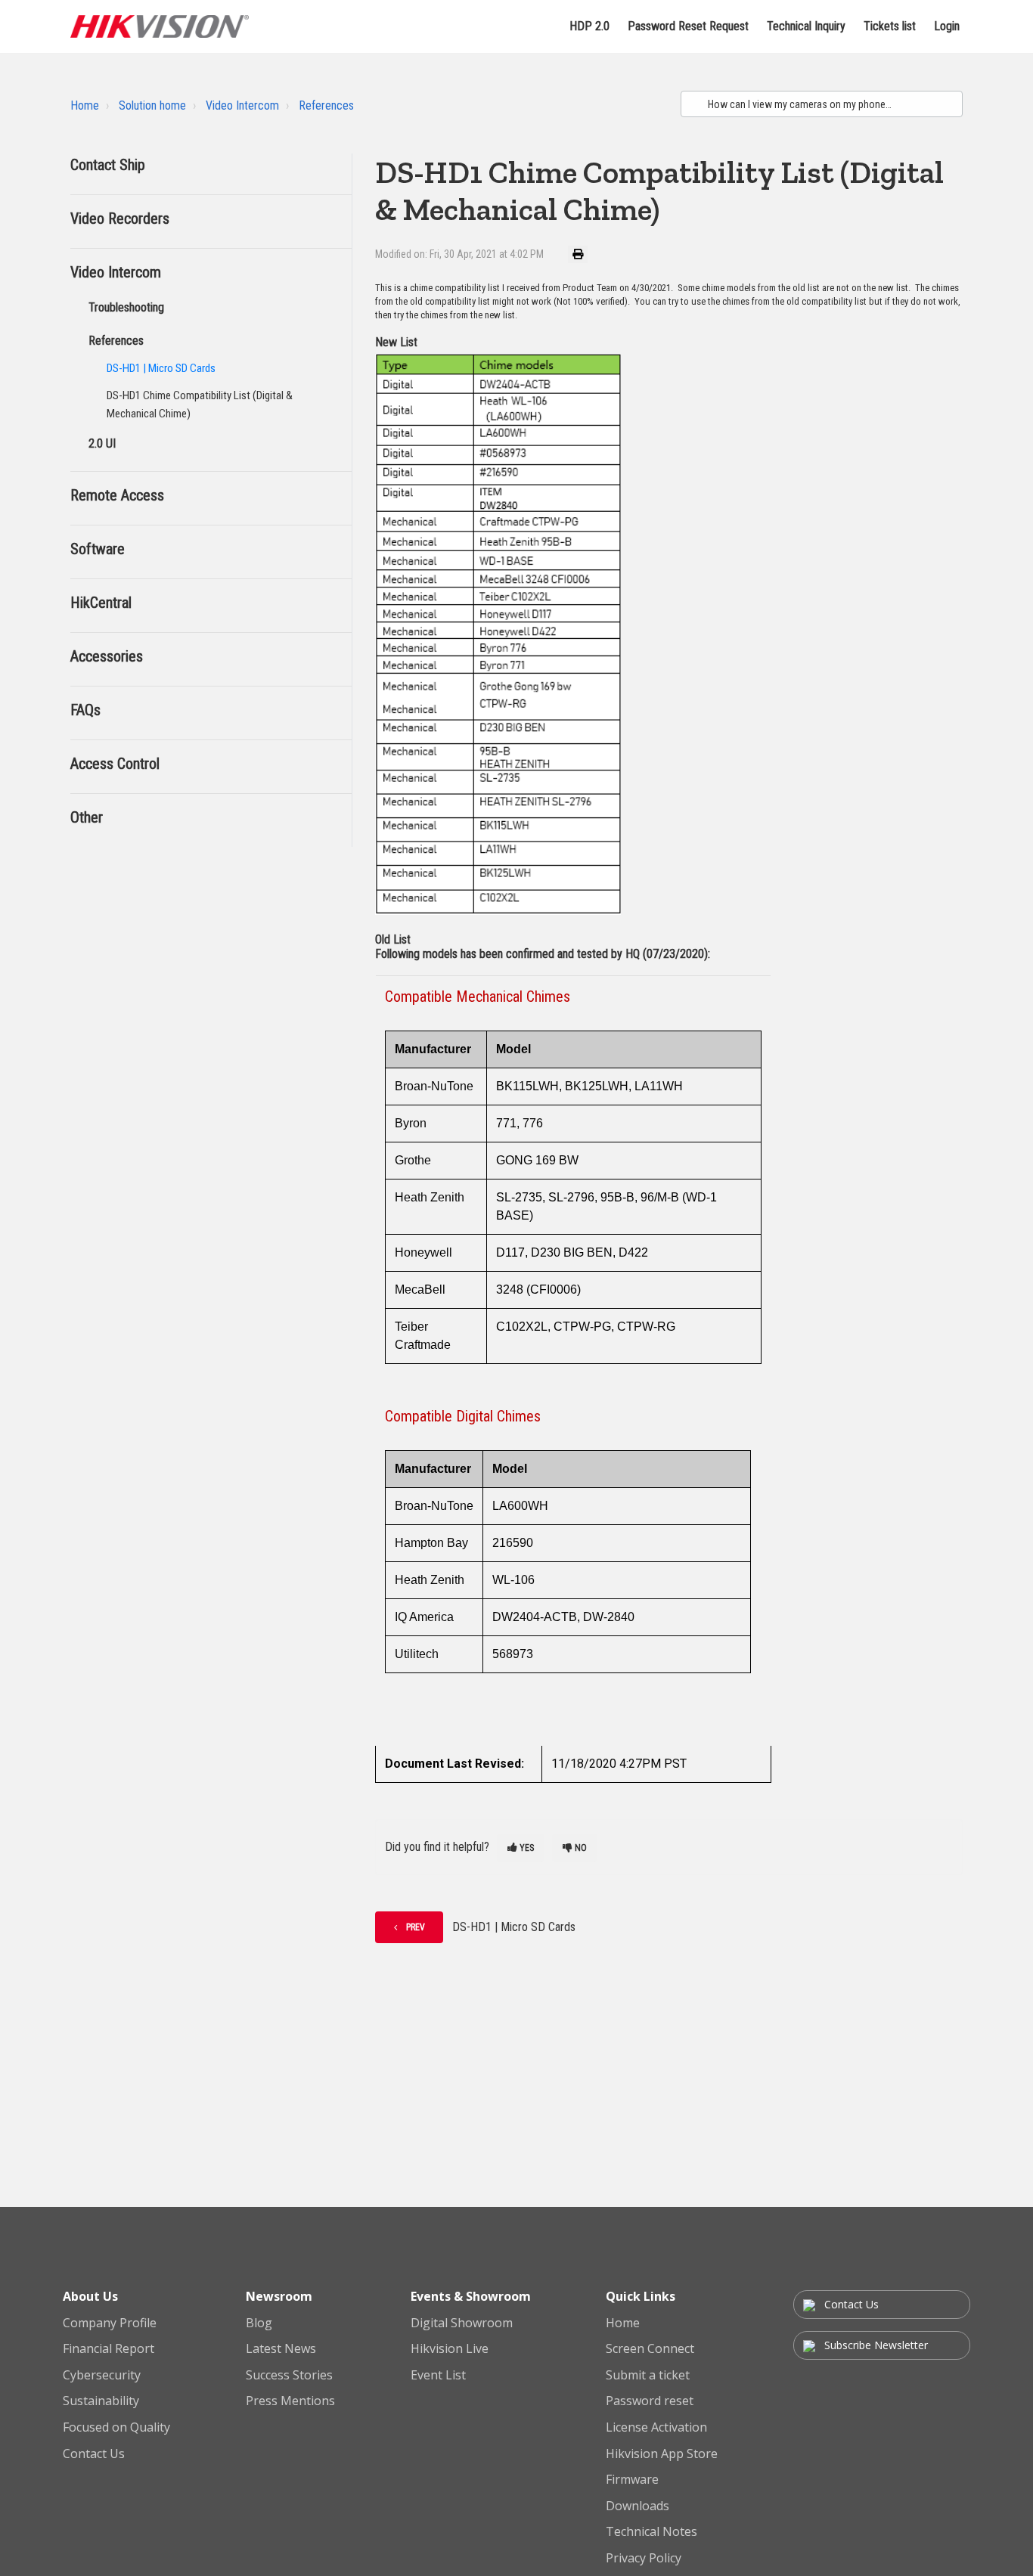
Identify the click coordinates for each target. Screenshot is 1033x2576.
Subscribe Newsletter (875, 2345)
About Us (90, 2296)
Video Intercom (242, 105)
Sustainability (101, 2401)
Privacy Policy (644, 2559)
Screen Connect (650, 2349)
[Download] (489, 1124)
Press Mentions (290, 2401)
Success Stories (289, 2376)
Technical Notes (651, 2532)
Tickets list (890, 26)
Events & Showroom (471, 2296)
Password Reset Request (688, 26)
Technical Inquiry (806, 26)
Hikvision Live (450, 2349)
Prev (416, 1927)
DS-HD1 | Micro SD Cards (161, 368)
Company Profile (110, 2323)
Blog (259, 2323)
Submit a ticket (648, 2376)
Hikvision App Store (662, 2454)
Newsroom (279, 2296)
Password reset (650, 2401)
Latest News (281, 2349)
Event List (438, 2376)
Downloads (637, 2506)
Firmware (632, 2480)
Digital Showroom (462, 2323)
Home (85, 105)
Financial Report (109, 2349)
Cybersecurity (102, 2376)
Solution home (152, 105)
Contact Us (94, 2454)
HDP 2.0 (589, 26)
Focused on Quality (116, 2428)
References (326, 105)
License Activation (656, 2428)
